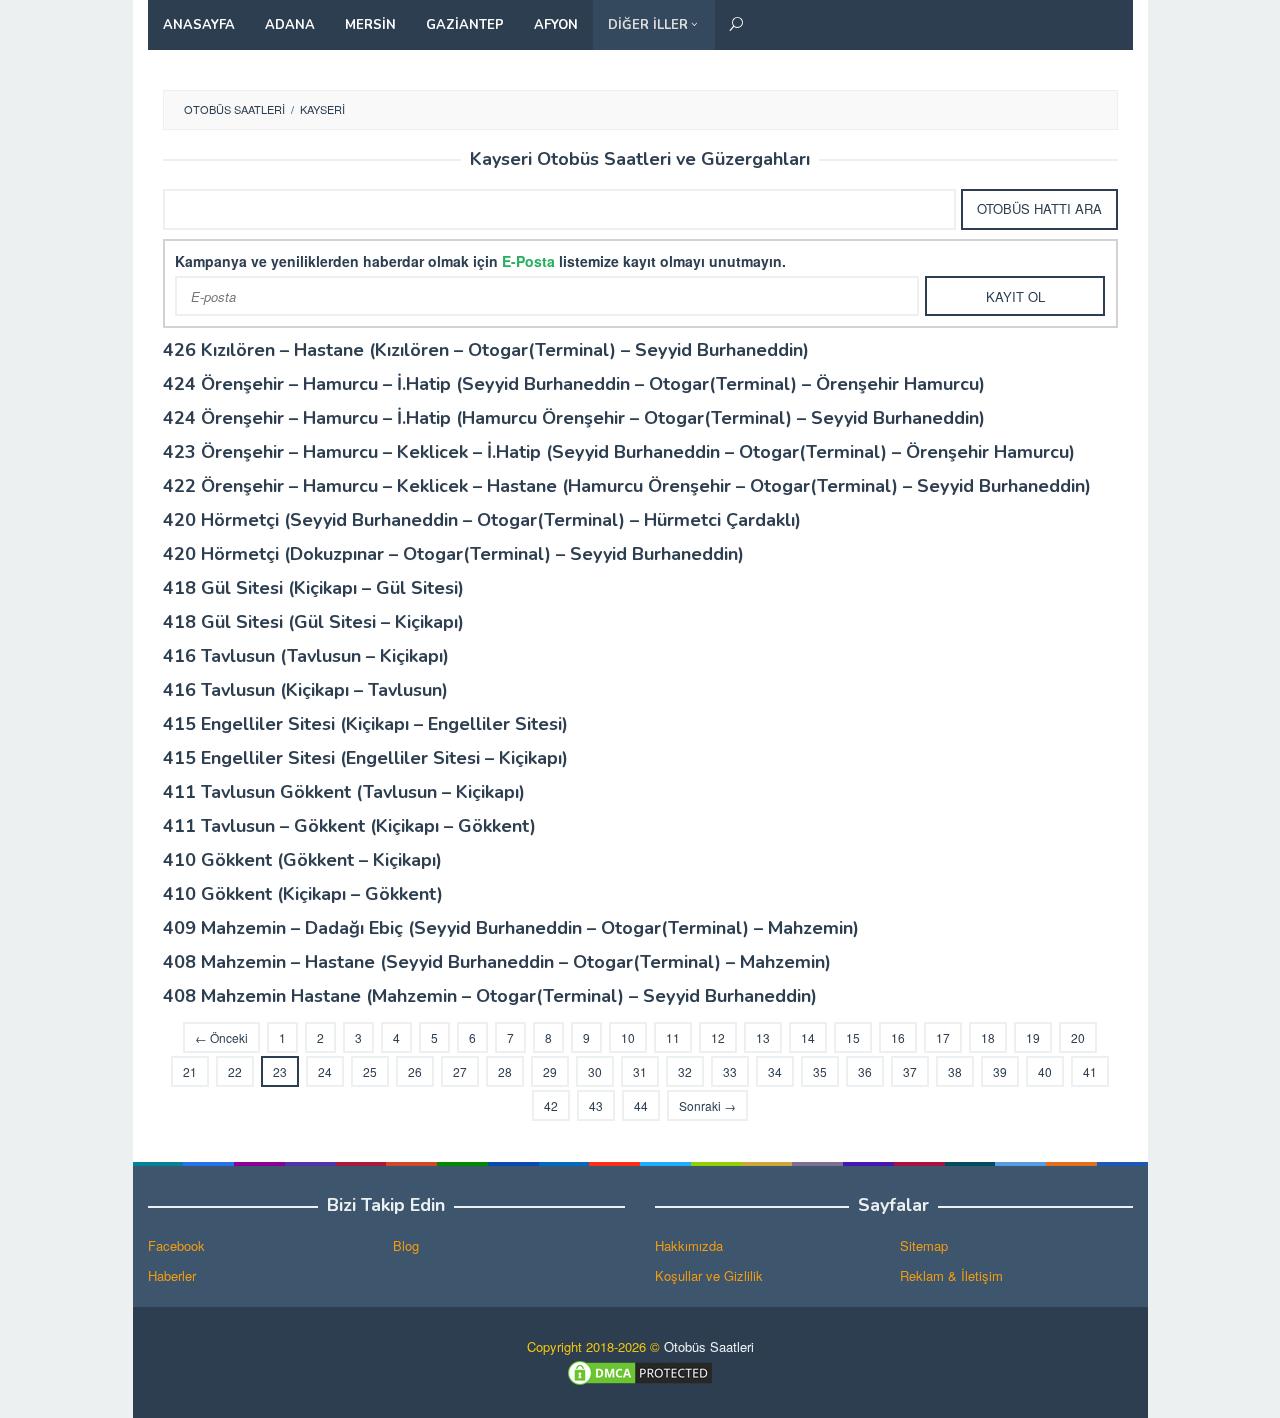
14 (808, 1037)
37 (910, 1071)
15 (853, 1037)
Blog (406, 1245)
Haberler (172, 1275)
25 (370, 1071)
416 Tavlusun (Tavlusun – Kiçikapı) (306, 656)
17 (943, 1037)
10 (628, 1037)
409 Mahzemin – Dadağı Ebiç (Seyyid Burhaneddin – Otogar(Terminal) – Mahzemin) (511, 928)
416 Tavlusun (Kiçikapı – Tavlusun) (305, 690)
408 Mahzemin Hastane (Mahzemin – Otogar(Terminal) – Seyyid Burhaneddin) (490, 996)
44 (641, 1105)
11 (673, 1037)
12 (718, 1037)
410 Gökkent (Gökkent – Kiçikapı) (302, 860)
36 (865, 1071)
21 (190, 1071)
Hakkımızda (689, 1245)
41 (1090, 1071)
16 (898, 1037)
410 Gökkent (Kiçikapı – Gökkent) (303, 894)
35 (820, 1071)
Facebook (176, 1245)
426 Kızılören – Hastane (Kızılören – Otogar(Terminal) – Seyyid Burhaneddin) (486, 350)
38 (955, 1071)
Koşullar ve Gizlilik (709, 1275)
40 (1045, 1071)
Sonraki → (707, 1105)
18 (988, 1037)
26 (415, 1071)
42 (551, 1105)
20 (1078, 1037)
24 (325, 1071)
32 (685, 1071)
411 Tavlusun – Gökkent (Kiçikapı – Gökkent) (349, 826)
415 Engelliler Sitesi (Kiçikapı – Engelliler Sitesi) (365, 724)
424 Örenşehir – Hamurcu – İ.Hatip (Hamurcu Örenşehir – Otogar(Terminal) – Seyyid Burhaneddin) (574, 418)
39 (1000, 1071)
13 (763, 1037)
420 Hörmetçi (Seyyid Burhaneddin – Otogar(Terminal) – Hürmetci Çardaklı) (482, 520)
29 (550, 1071)
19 (1033, 1037)
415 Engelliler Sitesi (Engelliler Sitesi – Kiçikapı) (365, 758)
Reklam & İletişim (951, 1275)
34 (775, 1071)
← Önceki (221, 1037)
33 (730, 1071)
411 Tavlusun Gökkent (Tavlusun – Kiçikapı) (344, 792)
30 (595, 1071)
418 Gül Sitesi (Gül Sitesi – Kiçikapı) (313, 622)
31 (640, 1071)
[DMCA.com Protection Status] (640, 1370)
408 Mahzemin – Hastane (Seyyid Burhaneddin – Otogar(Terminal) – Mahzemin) (497, 962)
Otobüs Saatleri (709, 1346)
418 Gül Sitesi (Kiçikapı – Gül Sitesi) (313, 588)
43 (596, 1105)
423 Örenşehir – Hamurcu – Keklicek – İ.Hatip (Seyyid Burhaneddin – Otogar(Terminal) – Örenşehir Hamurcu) (619, 452)
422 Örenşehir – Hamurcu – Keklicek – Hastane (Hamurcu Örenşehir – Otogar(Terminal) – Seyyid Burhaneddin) (627, 486)
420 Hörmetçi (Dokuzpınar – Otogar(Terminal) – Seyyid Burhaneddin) (453, 554)
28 (505, 1071)
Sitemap (924, 1245)
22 (235, 1071)
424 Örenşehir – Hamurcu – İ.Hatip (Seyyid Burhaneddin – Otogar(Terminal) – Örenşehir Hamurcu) (574, 384)
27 (460, 1071)
